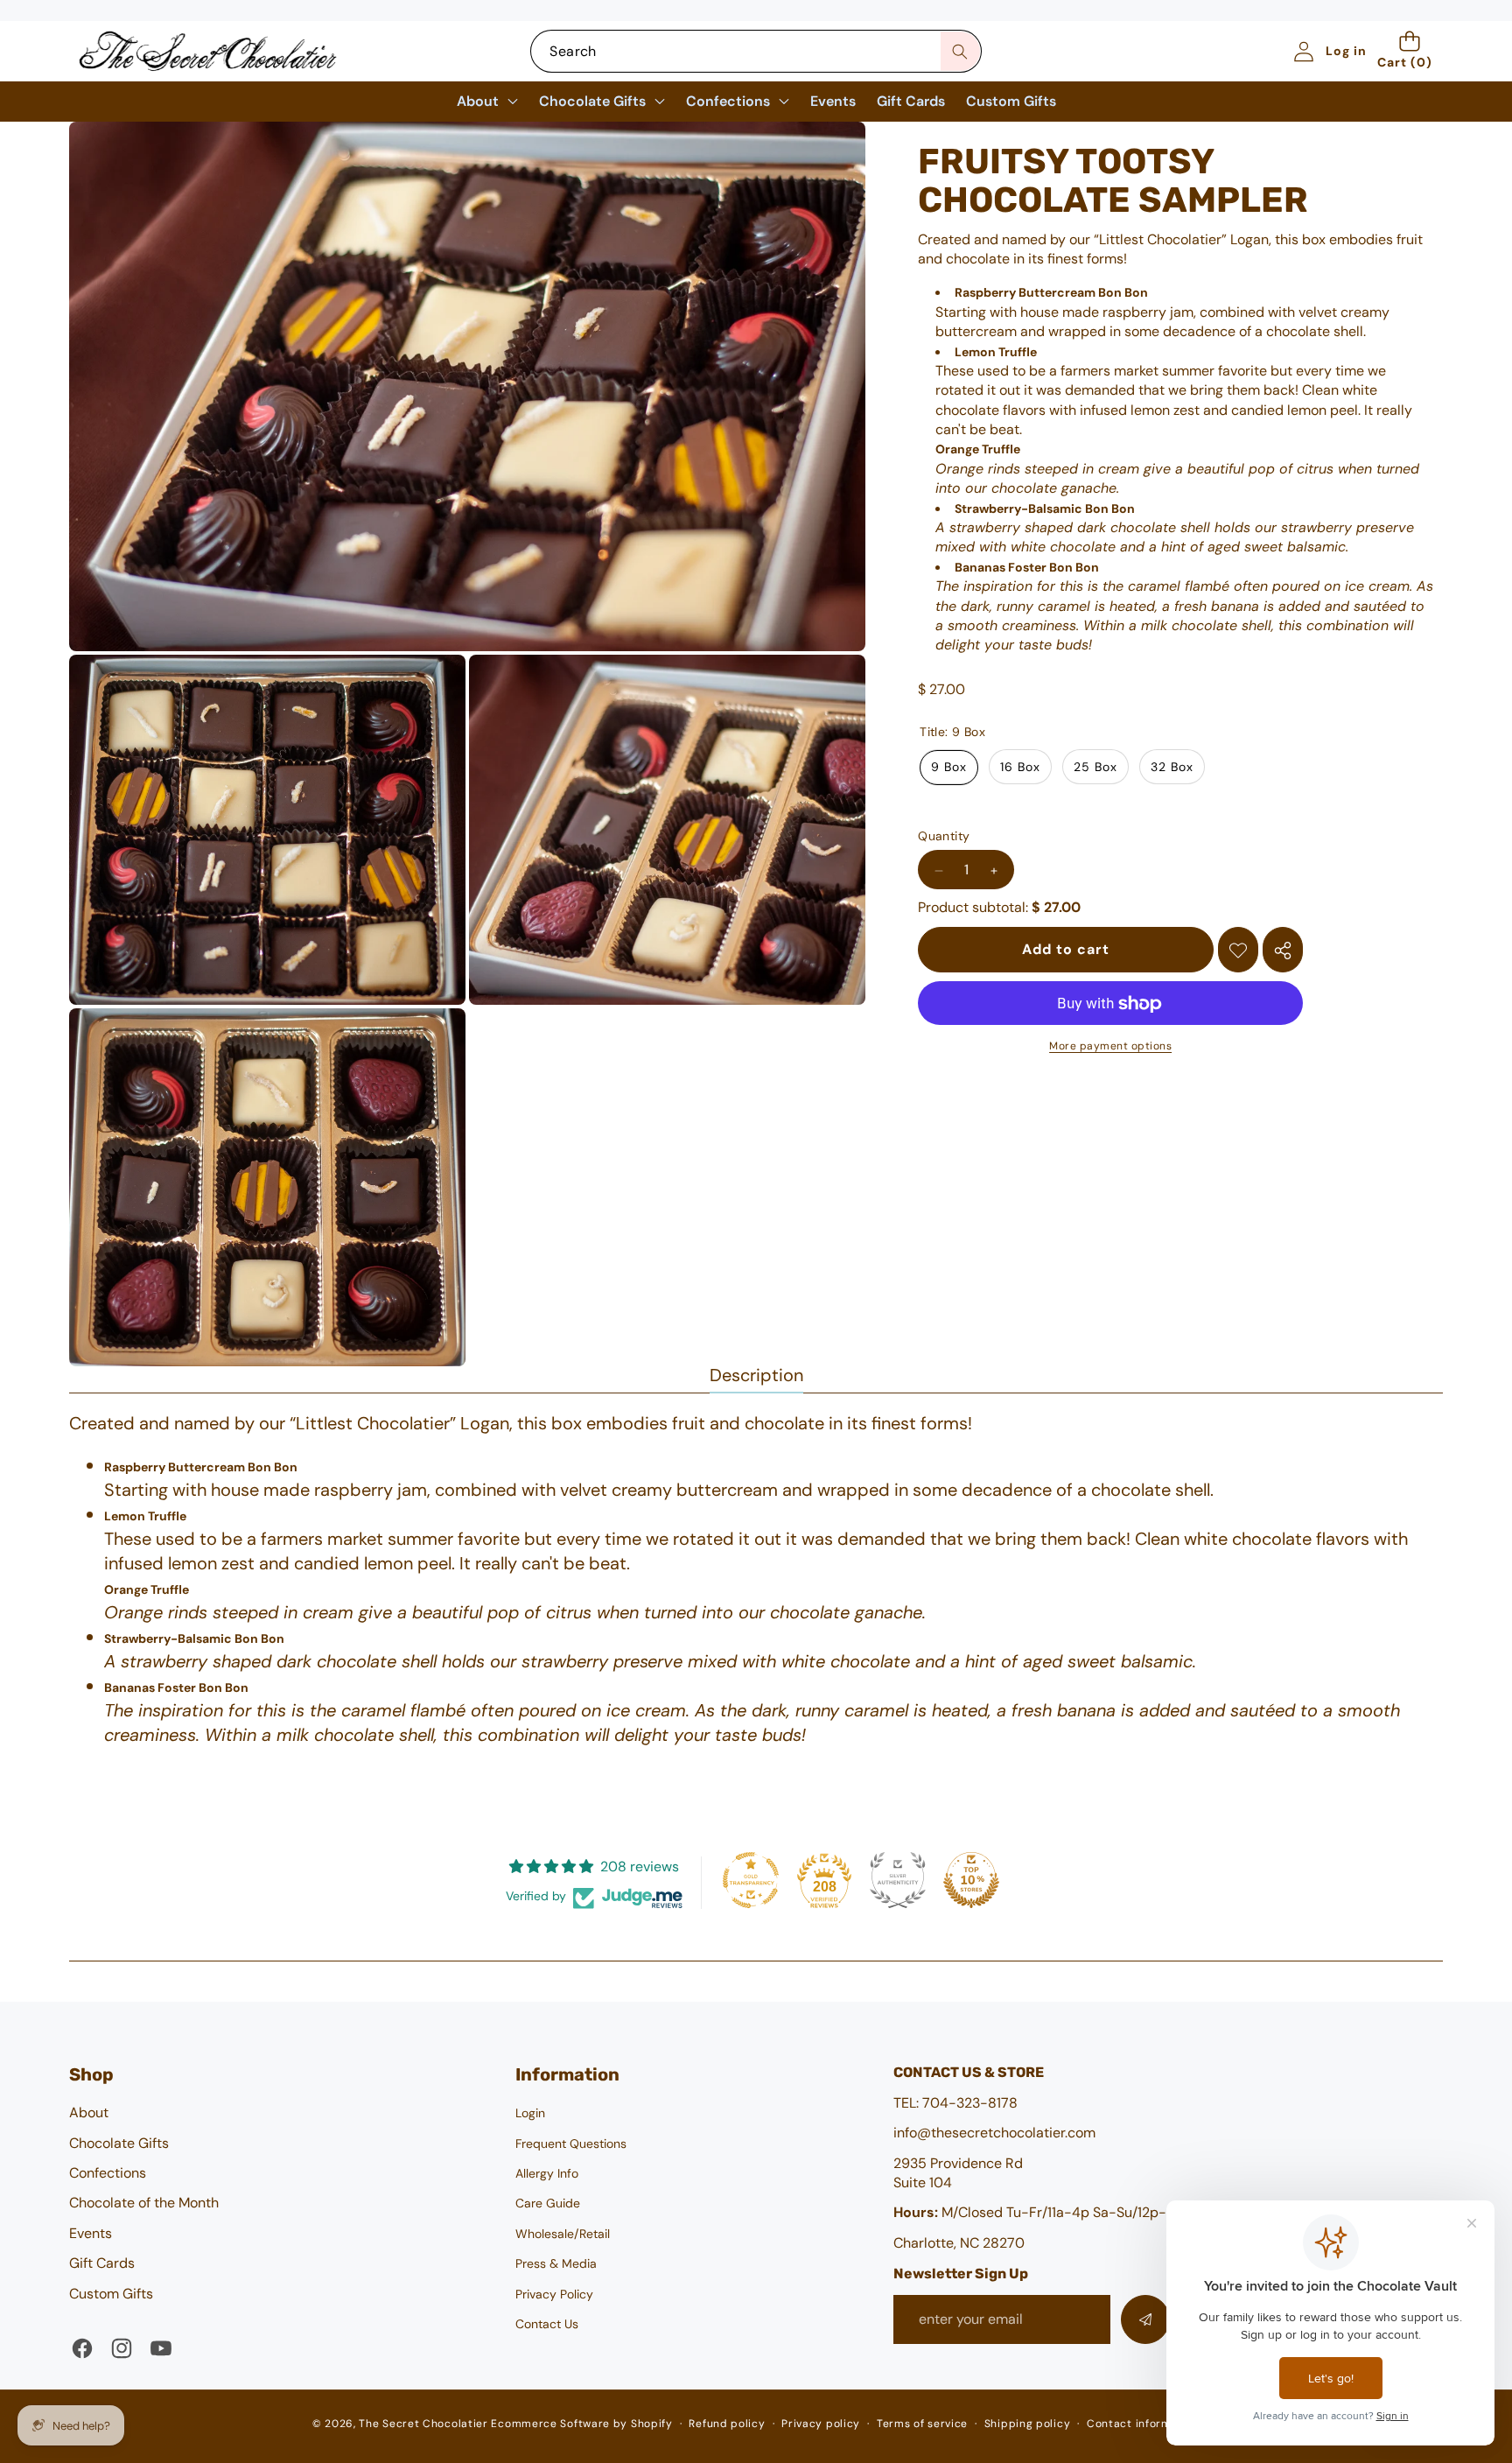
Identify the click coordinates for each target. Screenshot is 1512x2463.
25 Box (1095, 768)
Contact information (1143, 2424)
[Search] (960, 51)
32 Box (1172, 768)
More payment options (1110, 1047)
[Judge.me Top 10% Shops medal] (971, 1880)
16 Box (1020, 768)
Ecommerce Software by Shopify (581, 2424)
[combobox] (756, 51)
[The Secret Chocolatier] (207, 51)
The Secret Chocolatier (423, 2424)
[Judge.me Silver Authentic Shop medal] (898, 1880)
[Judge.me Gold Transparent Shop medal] (751, 1880)
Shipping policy (1028, 2424)
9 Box (949, 768)
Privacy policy (821, 2424)
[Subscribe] (1145, 2319)
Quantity (944, 837)
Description (756, 1375)
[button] (1410, 51)
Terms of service (922, 2424)
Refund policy (727, 2424)
